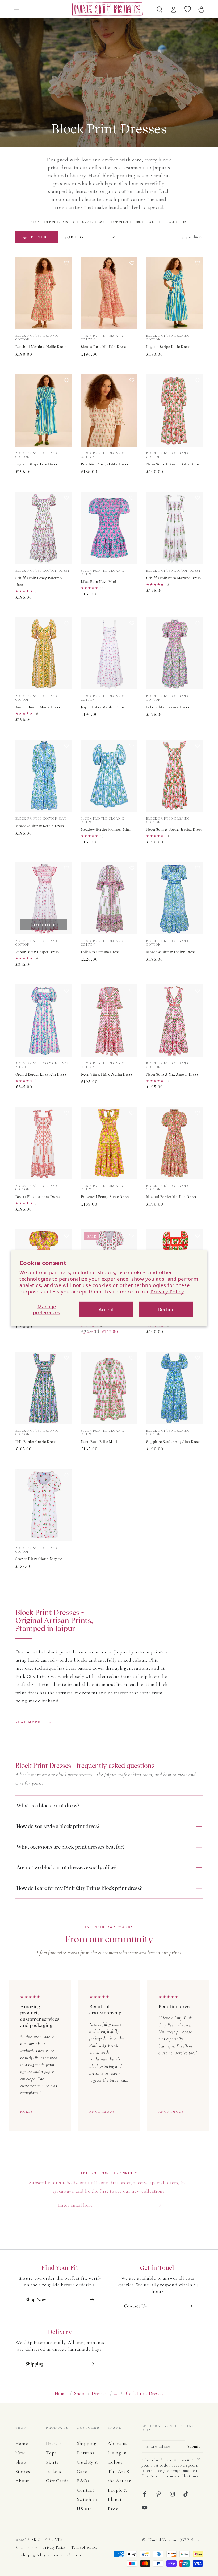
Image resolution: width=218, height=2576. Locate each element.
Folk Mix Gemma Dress (100, 952)
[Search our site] (160, 9)
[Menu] (16, 9)
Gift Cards (57, 2481)
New (20, 2453)
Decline (166, 1309)
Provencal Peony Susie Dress (105, 1197)
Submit (194, 2446)
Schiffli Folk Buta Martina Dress (173, 578)
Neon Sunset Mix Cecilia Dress (107, 1074)
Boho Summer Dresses (89, 222)
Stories (23, 2471)
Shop (79, 2393)
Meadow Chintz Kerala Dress (40, 826)
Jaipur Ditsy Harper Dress (37, 952)
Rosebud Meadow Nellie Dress (41, 347)
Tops (51, 2453)
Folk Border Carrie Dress (36, 1442)
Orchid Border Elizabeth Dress (41, 1074)
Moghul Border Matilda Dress (171, 1197)
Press (113, 2509)
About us (118, 2443)
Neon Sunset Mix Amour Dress (172, 1074)
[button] (67, 295)
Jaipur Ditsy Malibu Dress (103, 707)
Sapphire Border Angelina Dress (173, 1442)
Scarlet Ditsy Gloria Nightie (39, 1559)
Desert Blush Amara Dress (38, 1197)
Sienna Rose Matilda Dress (103, 347)
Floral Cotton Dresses (49, 222)
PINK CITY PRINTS (45, 2540)
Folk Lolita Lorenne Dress (168, 707)
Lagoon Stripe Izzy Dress (37, 464)
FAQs (83, 2481)
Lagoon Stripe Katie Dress (168, 347)
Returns (85, 2453)
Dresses (99, 2393)
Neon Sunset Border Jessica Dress (174, 829)
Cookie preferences (66, 2555)
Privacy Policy (167, 1291)
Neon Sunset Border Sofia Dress (173, 464)
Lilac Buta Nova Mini (99, 582)
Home (61, 2393)
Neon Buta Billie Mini (99, 1442)
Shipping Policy (33, 2555)
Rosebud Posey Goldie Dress (105, 464)
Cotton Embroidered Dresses (132, 222)
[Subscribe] (160, 2205)
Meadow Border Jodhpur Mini (106, 829)
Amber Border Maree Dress (38, 707)
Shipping (87, 2443)
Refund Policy (26, 2548)
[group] (109, 2055)
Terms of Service (84, 2547)
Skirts (52, 2462)
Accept (106, 1309)
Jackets (53, 2471)
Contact (85, 2490)
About (22, 2481)
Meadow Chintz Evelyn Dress (171, 952)
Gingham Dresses (173, 222)
